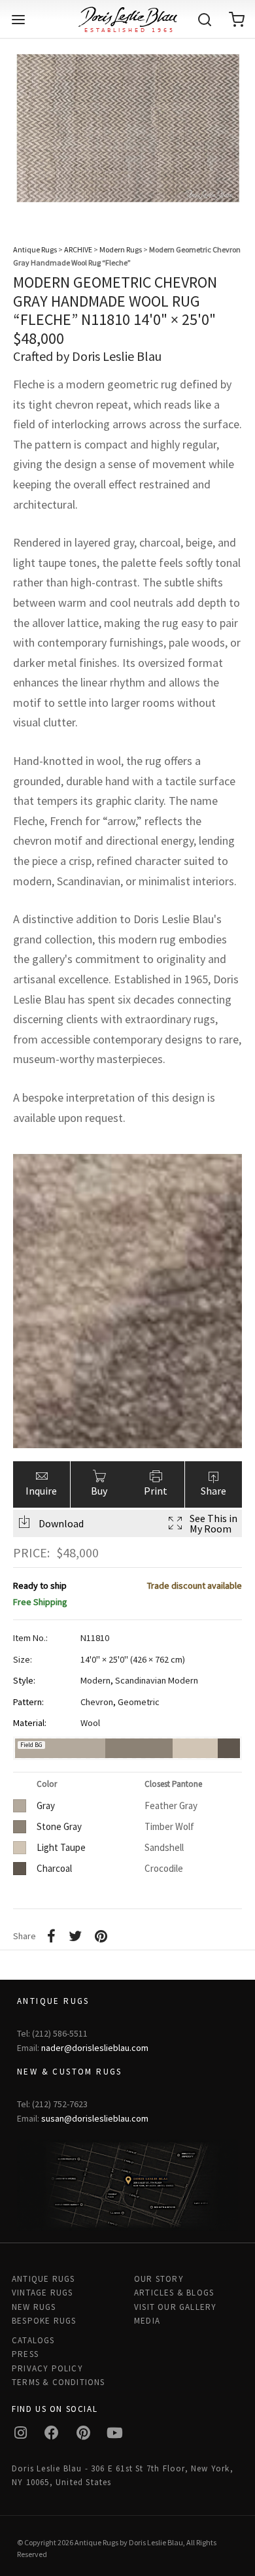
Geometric (139, 1702)
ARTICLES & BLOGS (174, 2293)
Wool (90, 1723)
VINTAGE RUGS (42, 2293)
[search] (205, 20)
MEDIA (147, 2321)
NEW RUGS (34, 2307)
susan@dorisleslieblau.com (95, 2118)
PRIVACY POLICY (47, 2368)
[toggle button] (18, 20)
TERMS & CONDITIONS (59, 2382)
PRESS (25, 2354)
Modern (95, 1680)
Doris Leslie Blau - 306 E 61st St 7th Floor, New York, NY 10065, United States (123, 2475)
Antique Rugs (35, 249)
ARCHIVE (78, 249)
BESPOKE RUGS (44, 2321)
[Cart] (237, 20)
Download (61, 1523)
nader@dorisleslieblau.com (95, 2048)
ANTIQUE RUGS (43, 2279)
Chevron (97, 1702)
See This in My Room (213, 1523)
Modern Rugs (121, 249)
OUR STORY (159, 2279)
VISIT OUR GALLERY (175, 2307)
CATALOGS (33, 2340)
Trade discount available (195, 1585)
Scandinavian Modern (157, 1680)
